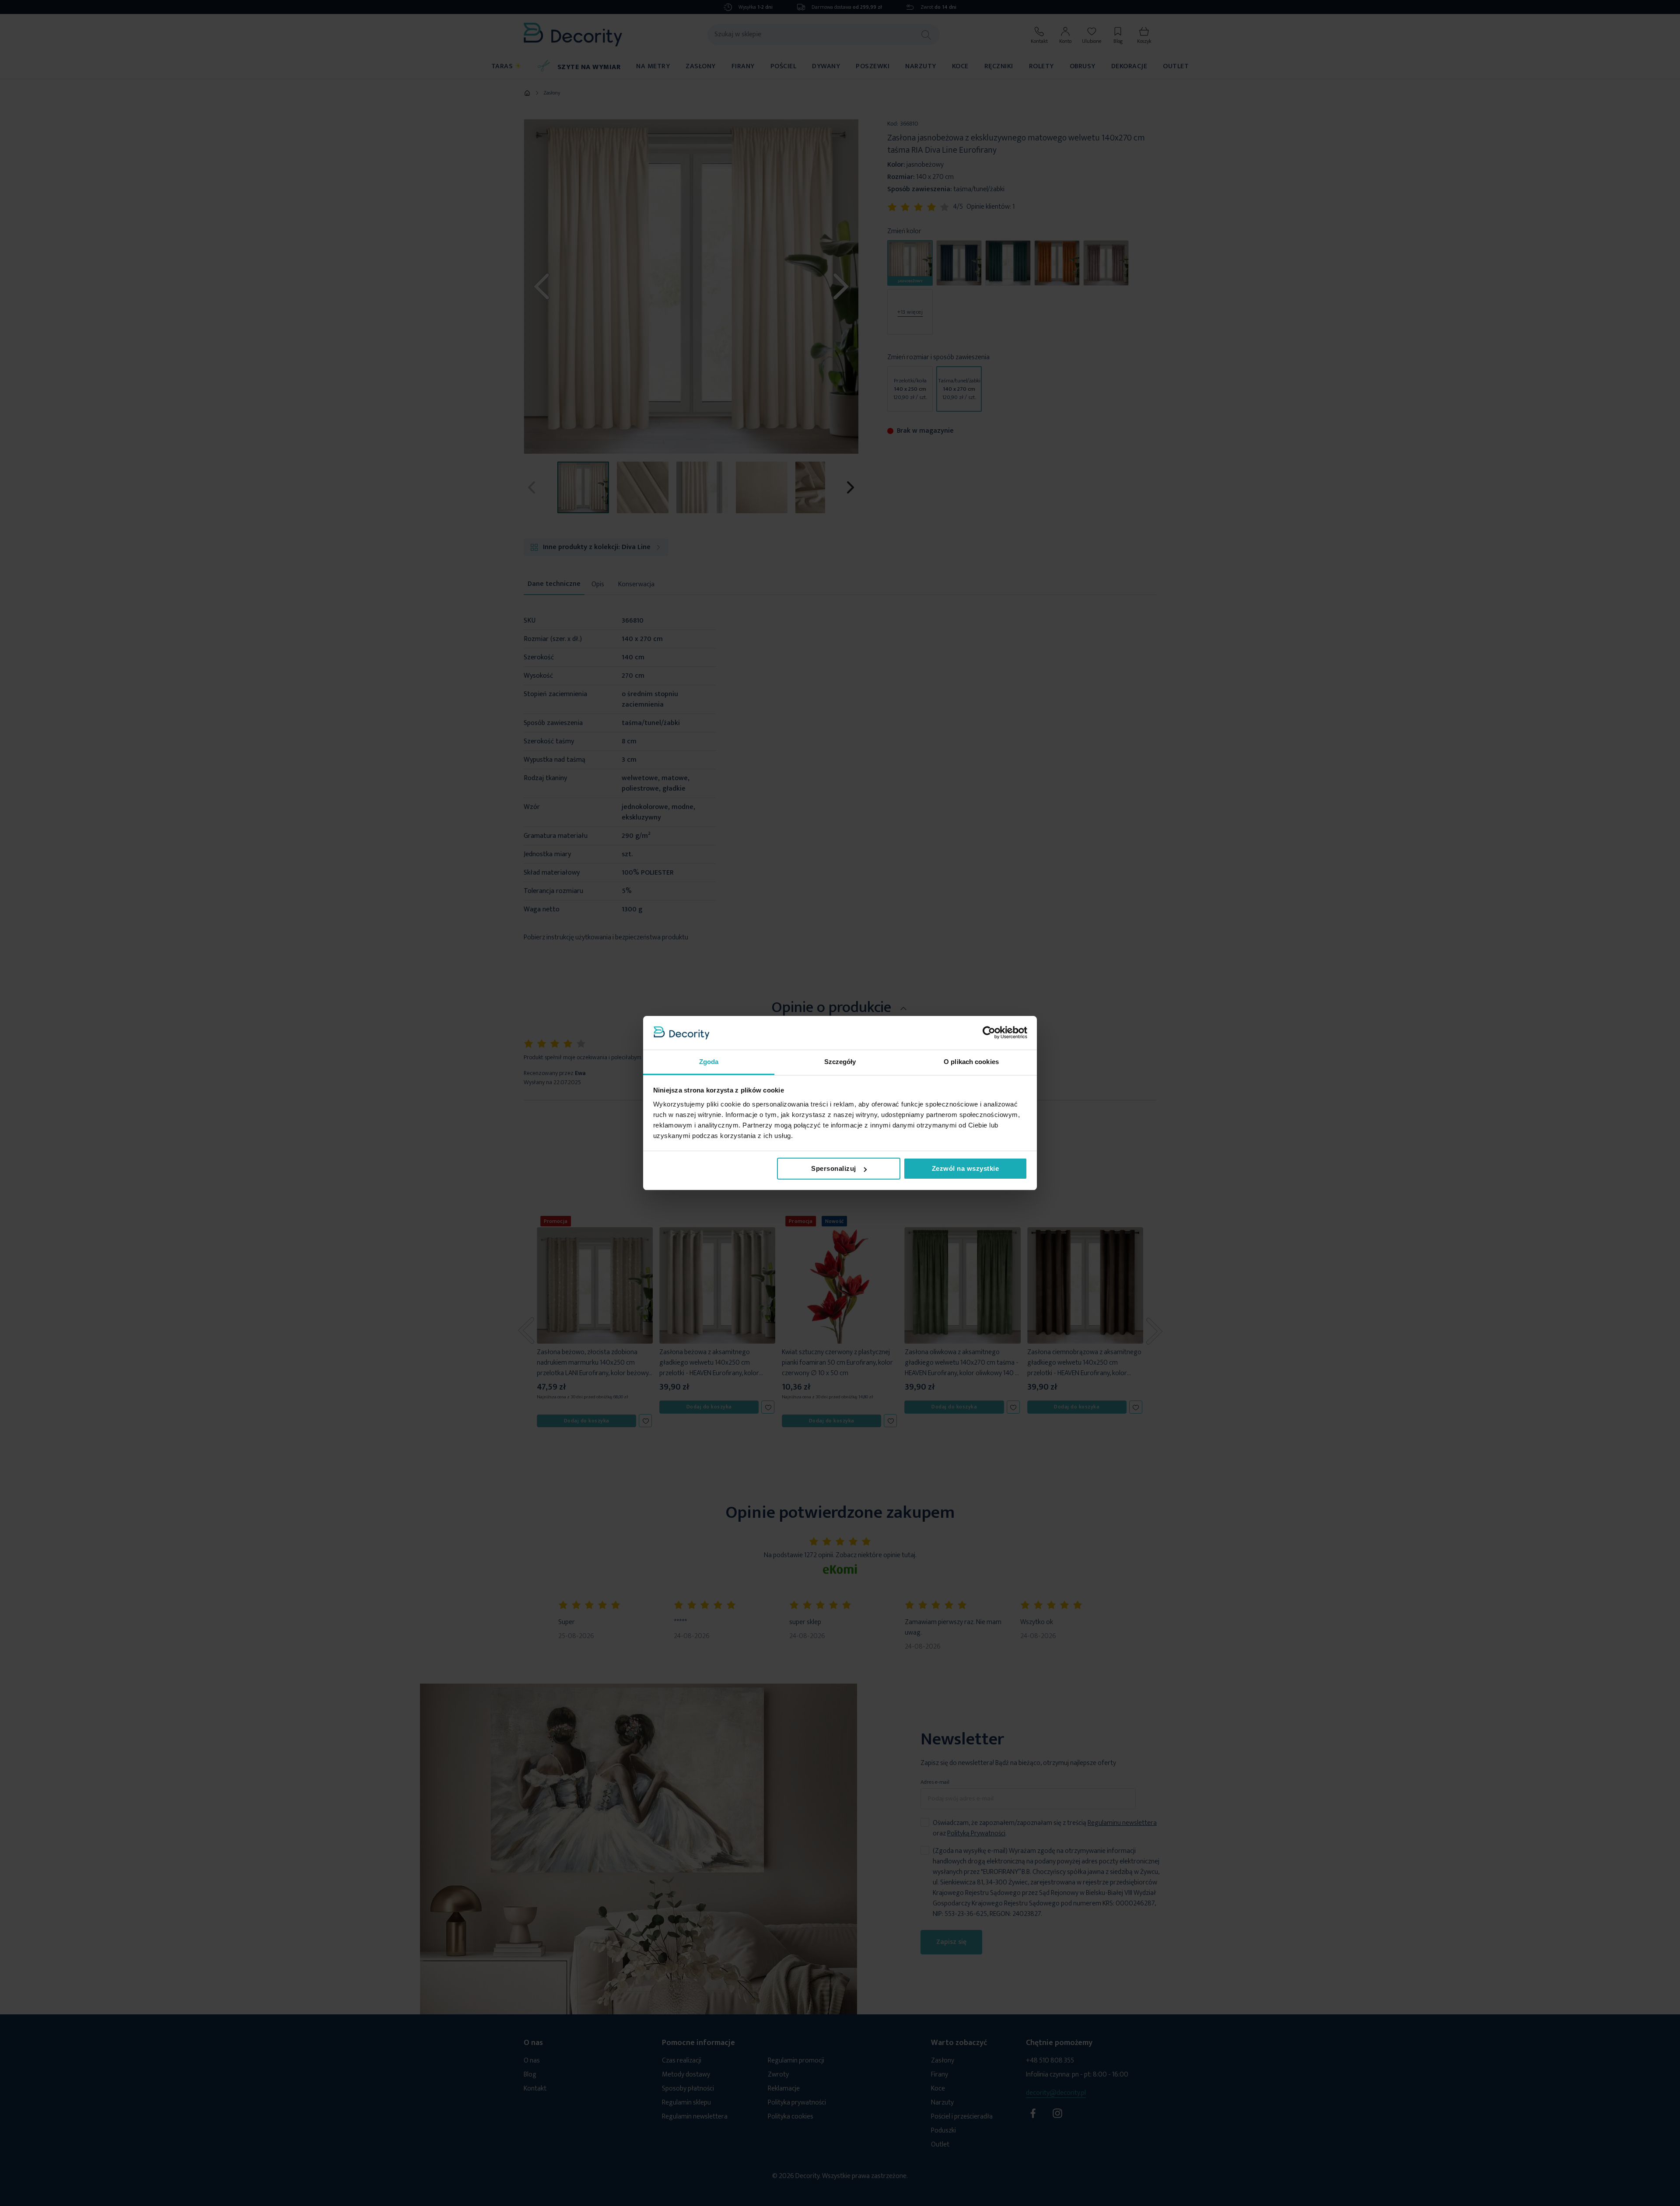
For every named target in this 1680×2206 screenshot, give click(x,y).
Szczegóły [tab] (840, 1062)
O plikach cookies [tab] (971, 1062)
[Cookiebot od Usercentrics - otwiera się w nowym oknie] (989, 1033)
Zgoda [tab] (709, 1062)
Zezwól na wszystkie (966, 1168)
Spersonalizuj (834, 1168)
